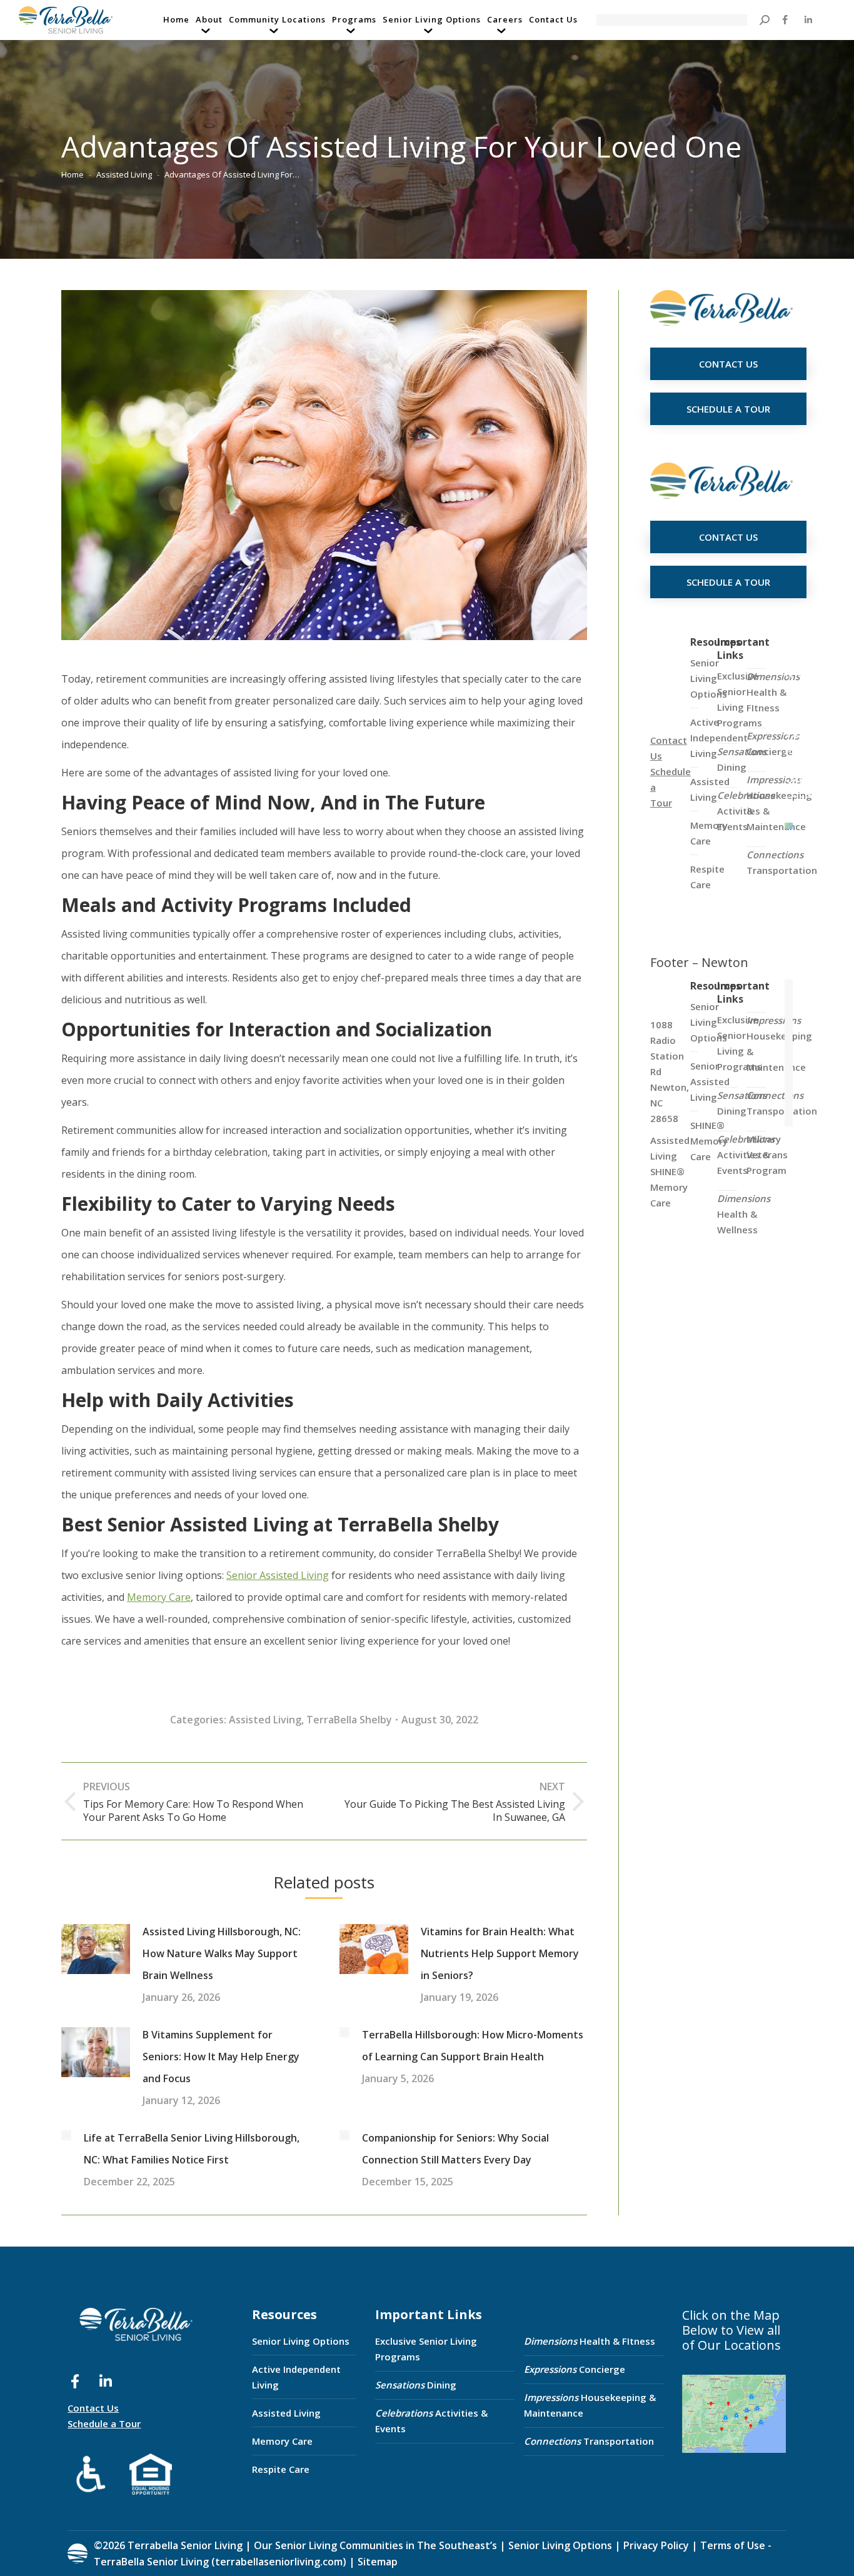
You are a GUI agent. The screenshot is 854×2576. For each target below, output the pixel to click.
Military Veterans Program (767, 1155)
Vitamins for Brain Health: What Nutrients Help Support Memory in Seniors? (500, 1953)
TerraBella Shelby (349, 1720)
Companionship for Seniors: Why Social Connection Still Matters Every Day (455, 2149)
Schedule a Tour (104, 2423)
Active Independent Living (296, 2377)
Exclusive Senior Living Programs (740, 699)
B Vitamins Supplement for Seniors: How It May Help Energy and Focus (221, 2057)
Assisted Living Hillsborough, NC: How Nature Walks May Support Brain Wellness (222, 1953)
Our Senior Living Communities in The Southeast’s (375, 2545)
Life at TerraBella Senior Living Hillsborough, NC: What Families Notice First (192, 2149)
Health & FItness (773, 692)
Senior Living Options (301, 2341)
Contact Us (93, 2408)
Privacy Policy (656, 2545)
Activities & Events (431, 2421)
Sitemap (376, 2562)
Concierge (773, 744)
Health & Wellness (744, 1214)
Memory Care (282, 2441)
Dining (742, 759)
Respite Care (281, 2469)
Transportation (782, 862)
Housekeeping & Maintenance (590, 2405)
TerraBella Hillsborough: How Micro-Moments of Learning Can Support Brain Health (473, 2046)
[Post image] (96, 1949)
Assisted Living (265, 1720)
